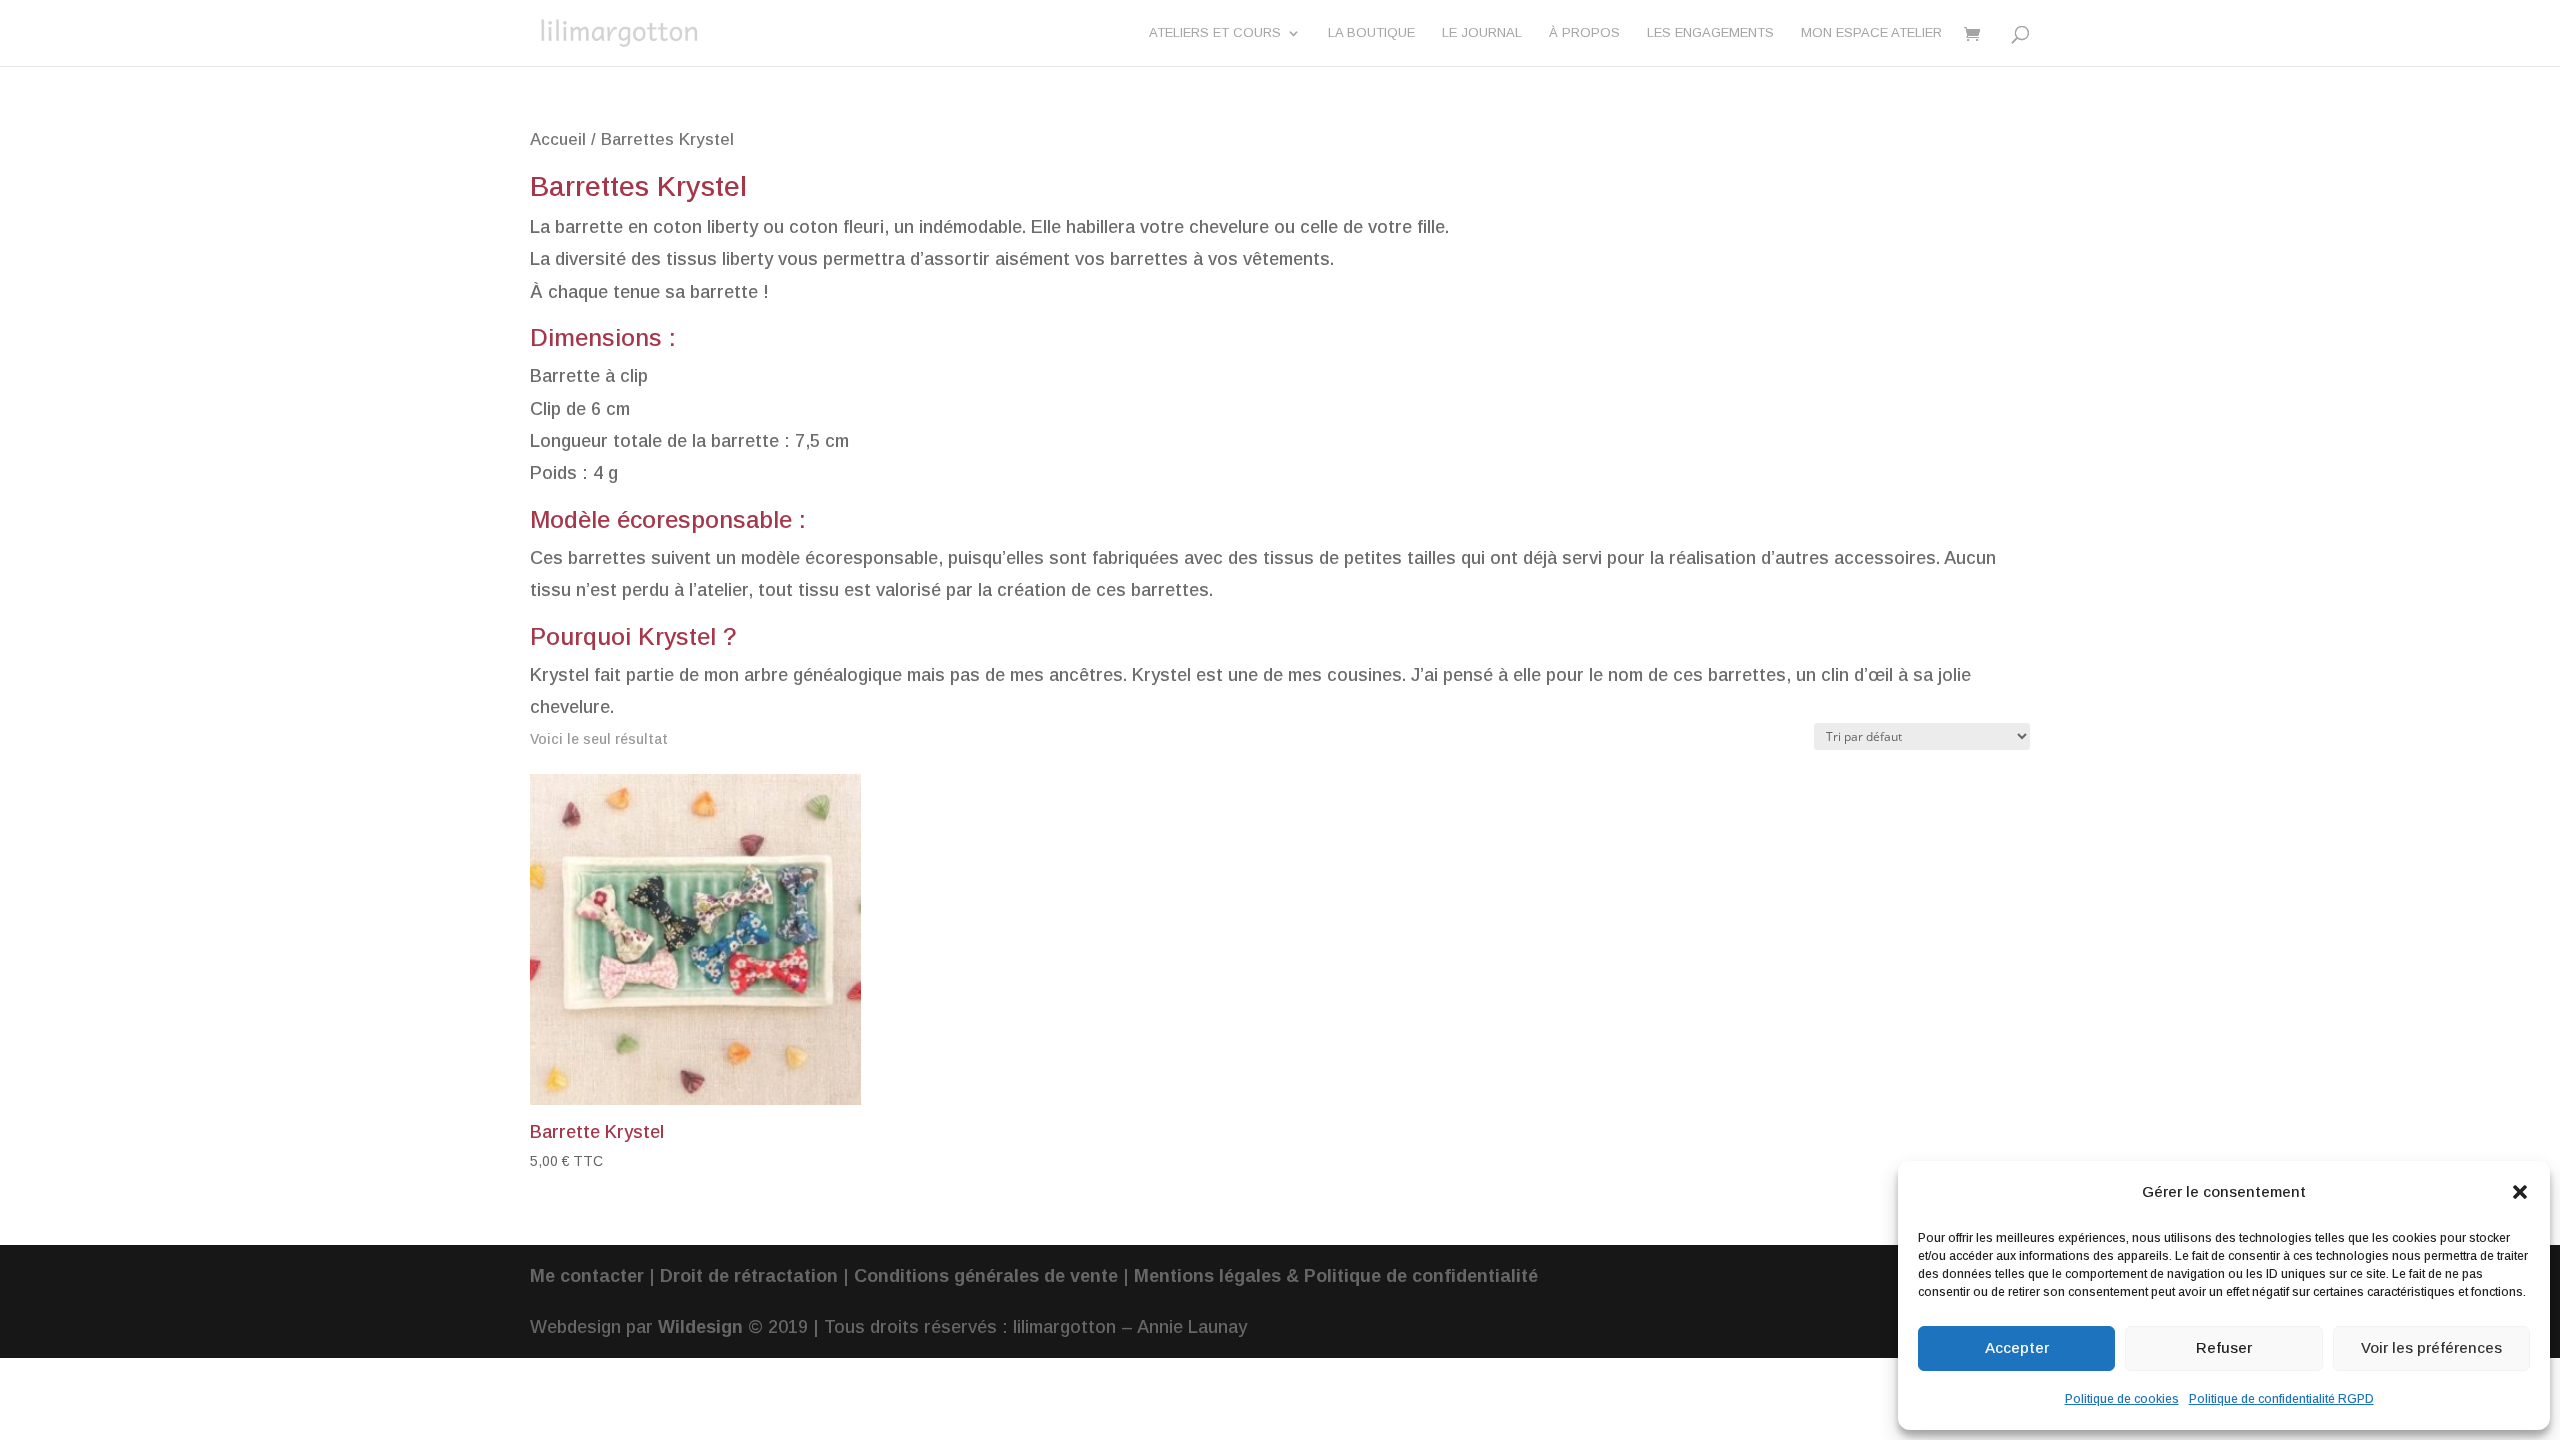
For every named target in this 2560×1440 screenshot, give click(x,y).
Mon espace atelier (1871, 33)
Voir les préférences (2431, 1347)
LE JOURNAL (1482, 33)
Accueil (558, 139)
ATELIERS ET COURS (1215, 33)
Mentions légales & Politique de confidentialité (1336, 1276)
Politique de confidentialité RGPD (2281, 1399)
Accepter (2017, 1347)
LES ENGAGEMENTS (1710, 33)
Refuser (2224, 1347)
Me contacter (587, 1276)
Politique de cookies (2122, 1399)
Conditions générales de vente (986, 1276)
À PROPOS (1584, 33)
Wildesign (700, 1327)
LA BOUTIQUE (1371, 33)
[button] (2520, 1192)
